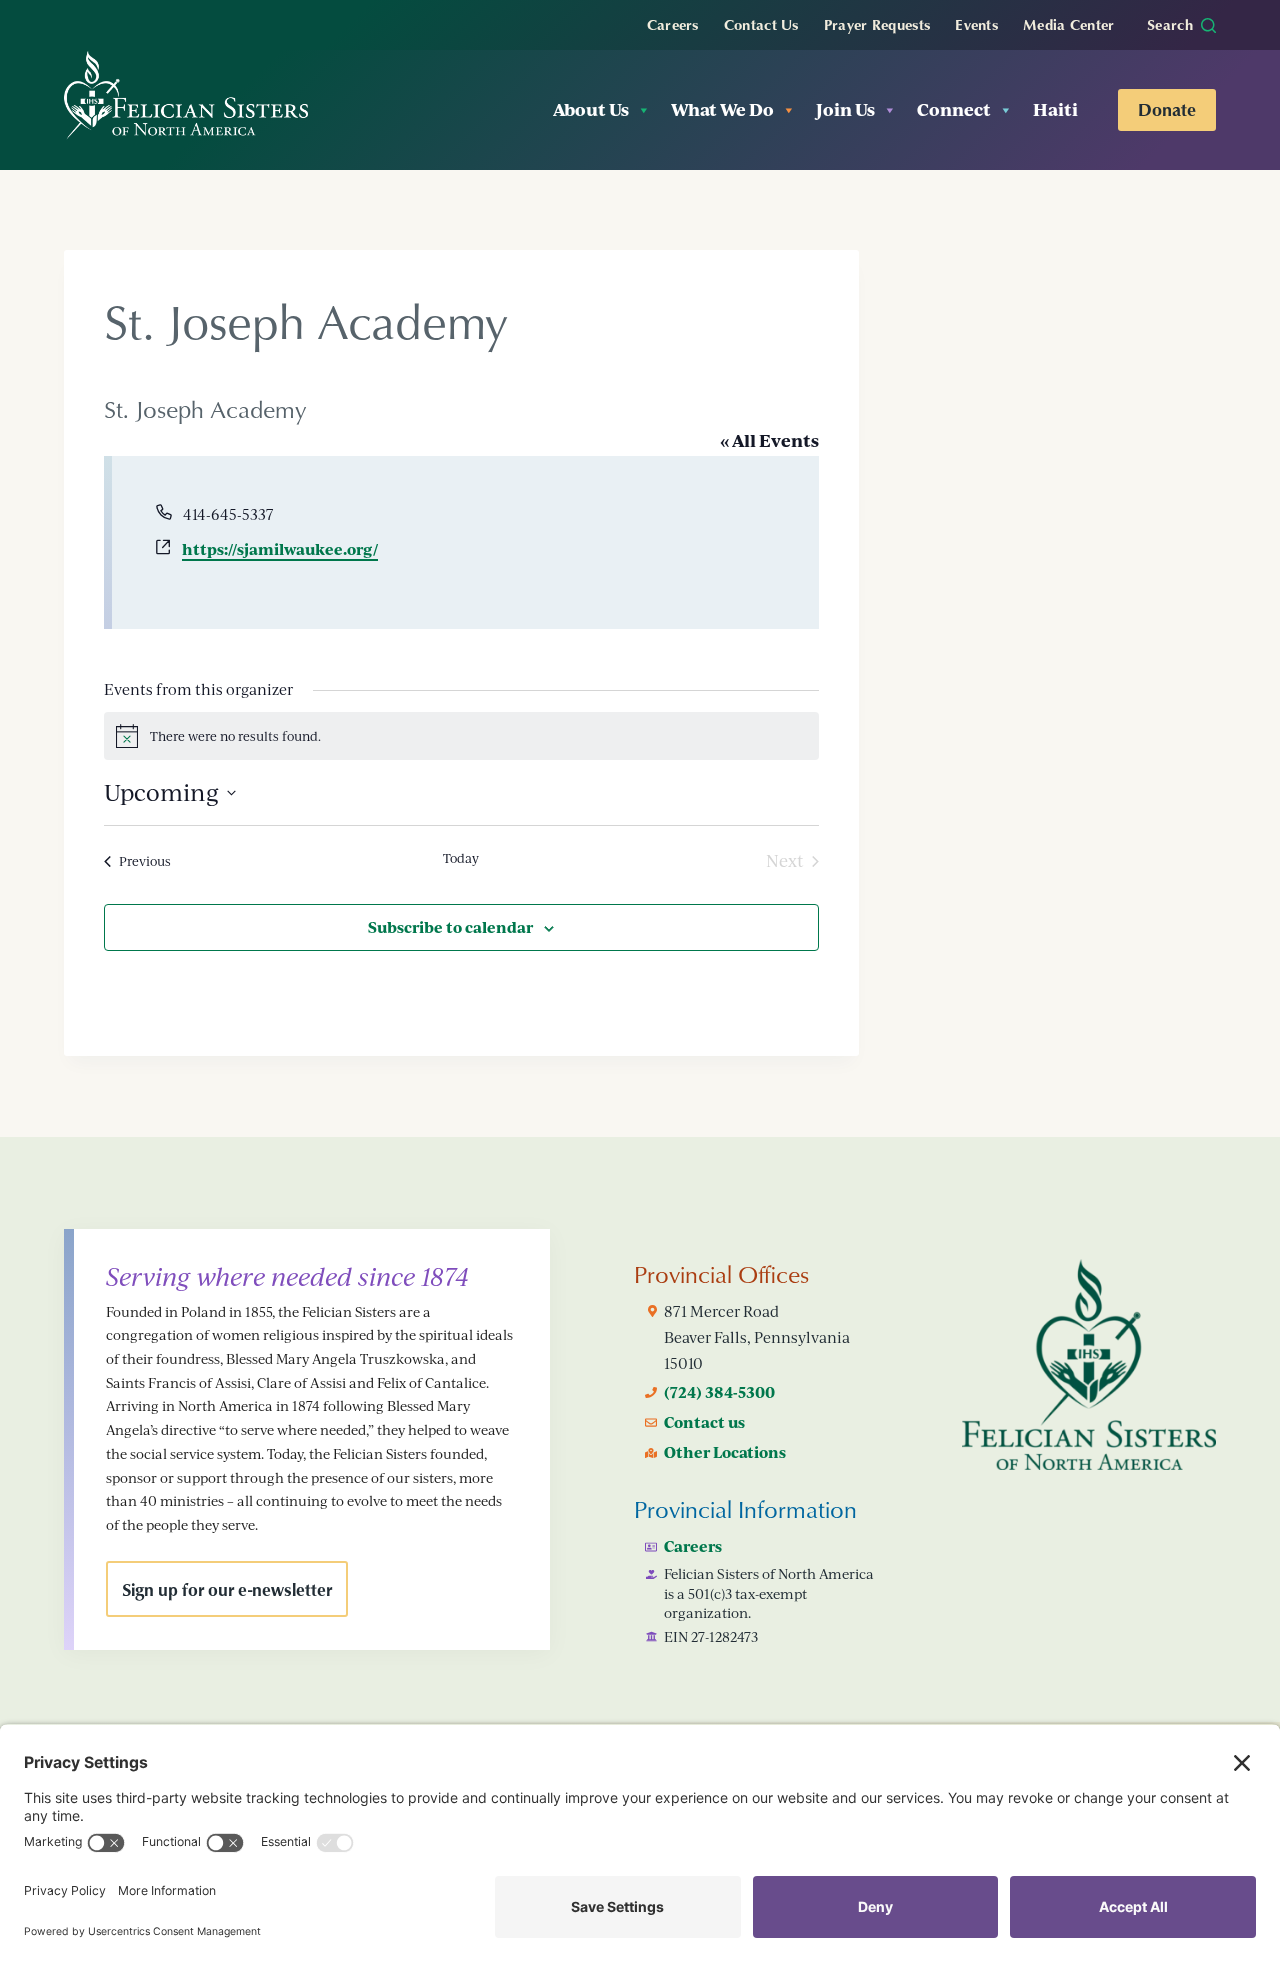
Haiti (1055, 109)
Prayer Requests (877, 24)
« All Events (769, 440)
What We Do (722, 109)
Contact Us (761, 24)
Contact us (704, 1422)
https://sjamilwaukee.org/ (280, 549)
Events (976, 24)
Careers (673, 24)
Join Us (845, 109)
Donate (1167, 109)
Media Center (1069, 24)
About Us (591, 109)
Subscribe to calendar (450, 927)
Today (461, 858)
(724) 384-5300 (719, 1392)
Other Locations (725, 1452)
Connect (954, 109)
